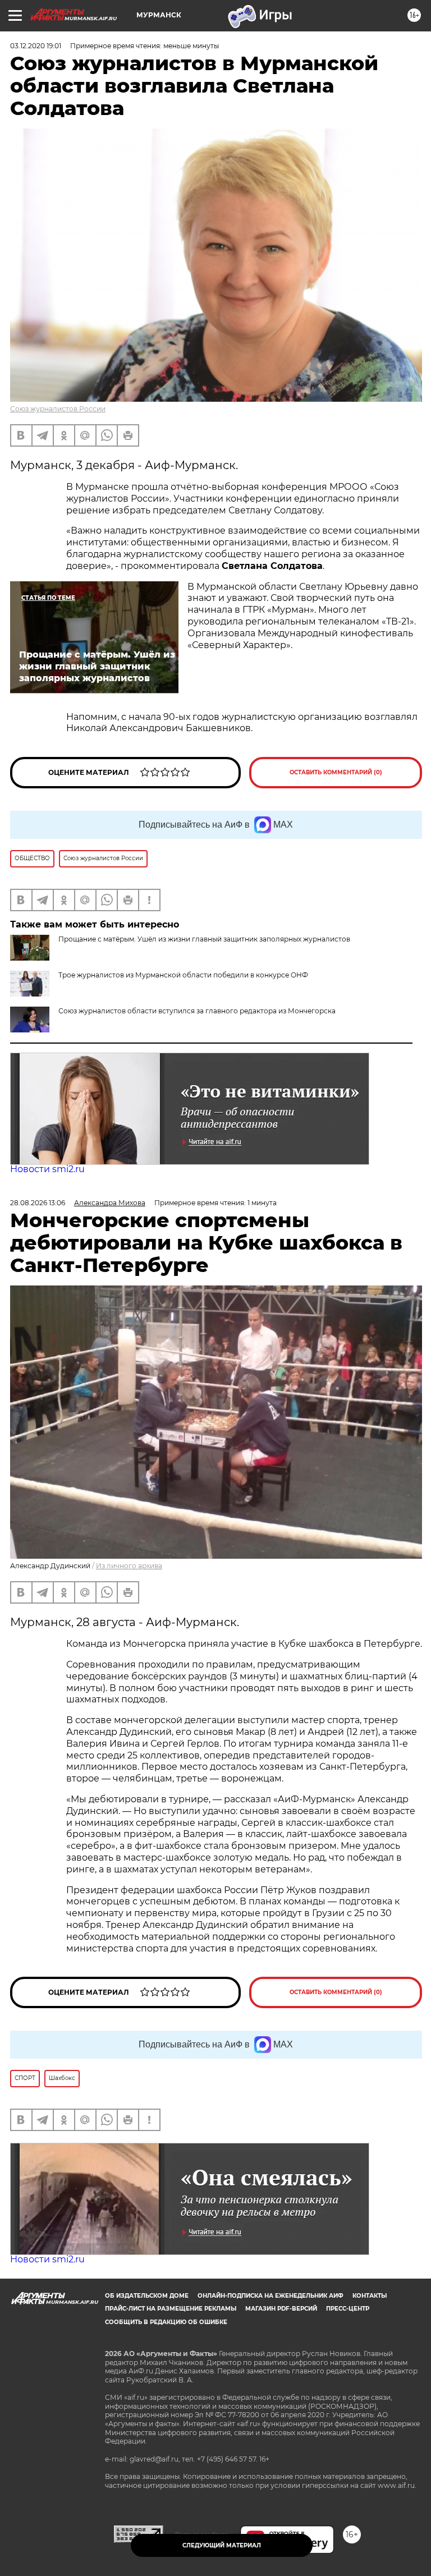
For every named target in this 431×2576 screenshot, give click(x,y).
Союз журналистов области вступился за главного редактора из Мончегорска (197, 1011)
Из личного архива (129, 1566)
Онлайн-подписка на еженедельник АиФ (270, 2296)
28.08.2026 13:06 (38, 1203)
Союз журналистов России (58, 409)
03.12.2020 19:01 (36, 46)
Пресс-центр (348, 2309)
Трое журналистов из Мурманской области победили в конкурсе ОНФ (183, 975)
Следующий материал (222, 2545)
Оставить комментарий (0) (336, 772)
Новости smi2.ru (47, 1169)
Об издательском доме (147, 2296)
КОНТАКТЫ (370, 2296)
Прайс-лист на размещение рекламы (171, 2309)
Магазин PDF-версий (281, 2309)
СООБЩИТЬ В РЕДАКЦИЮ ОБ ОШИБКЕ (166, 2322)
